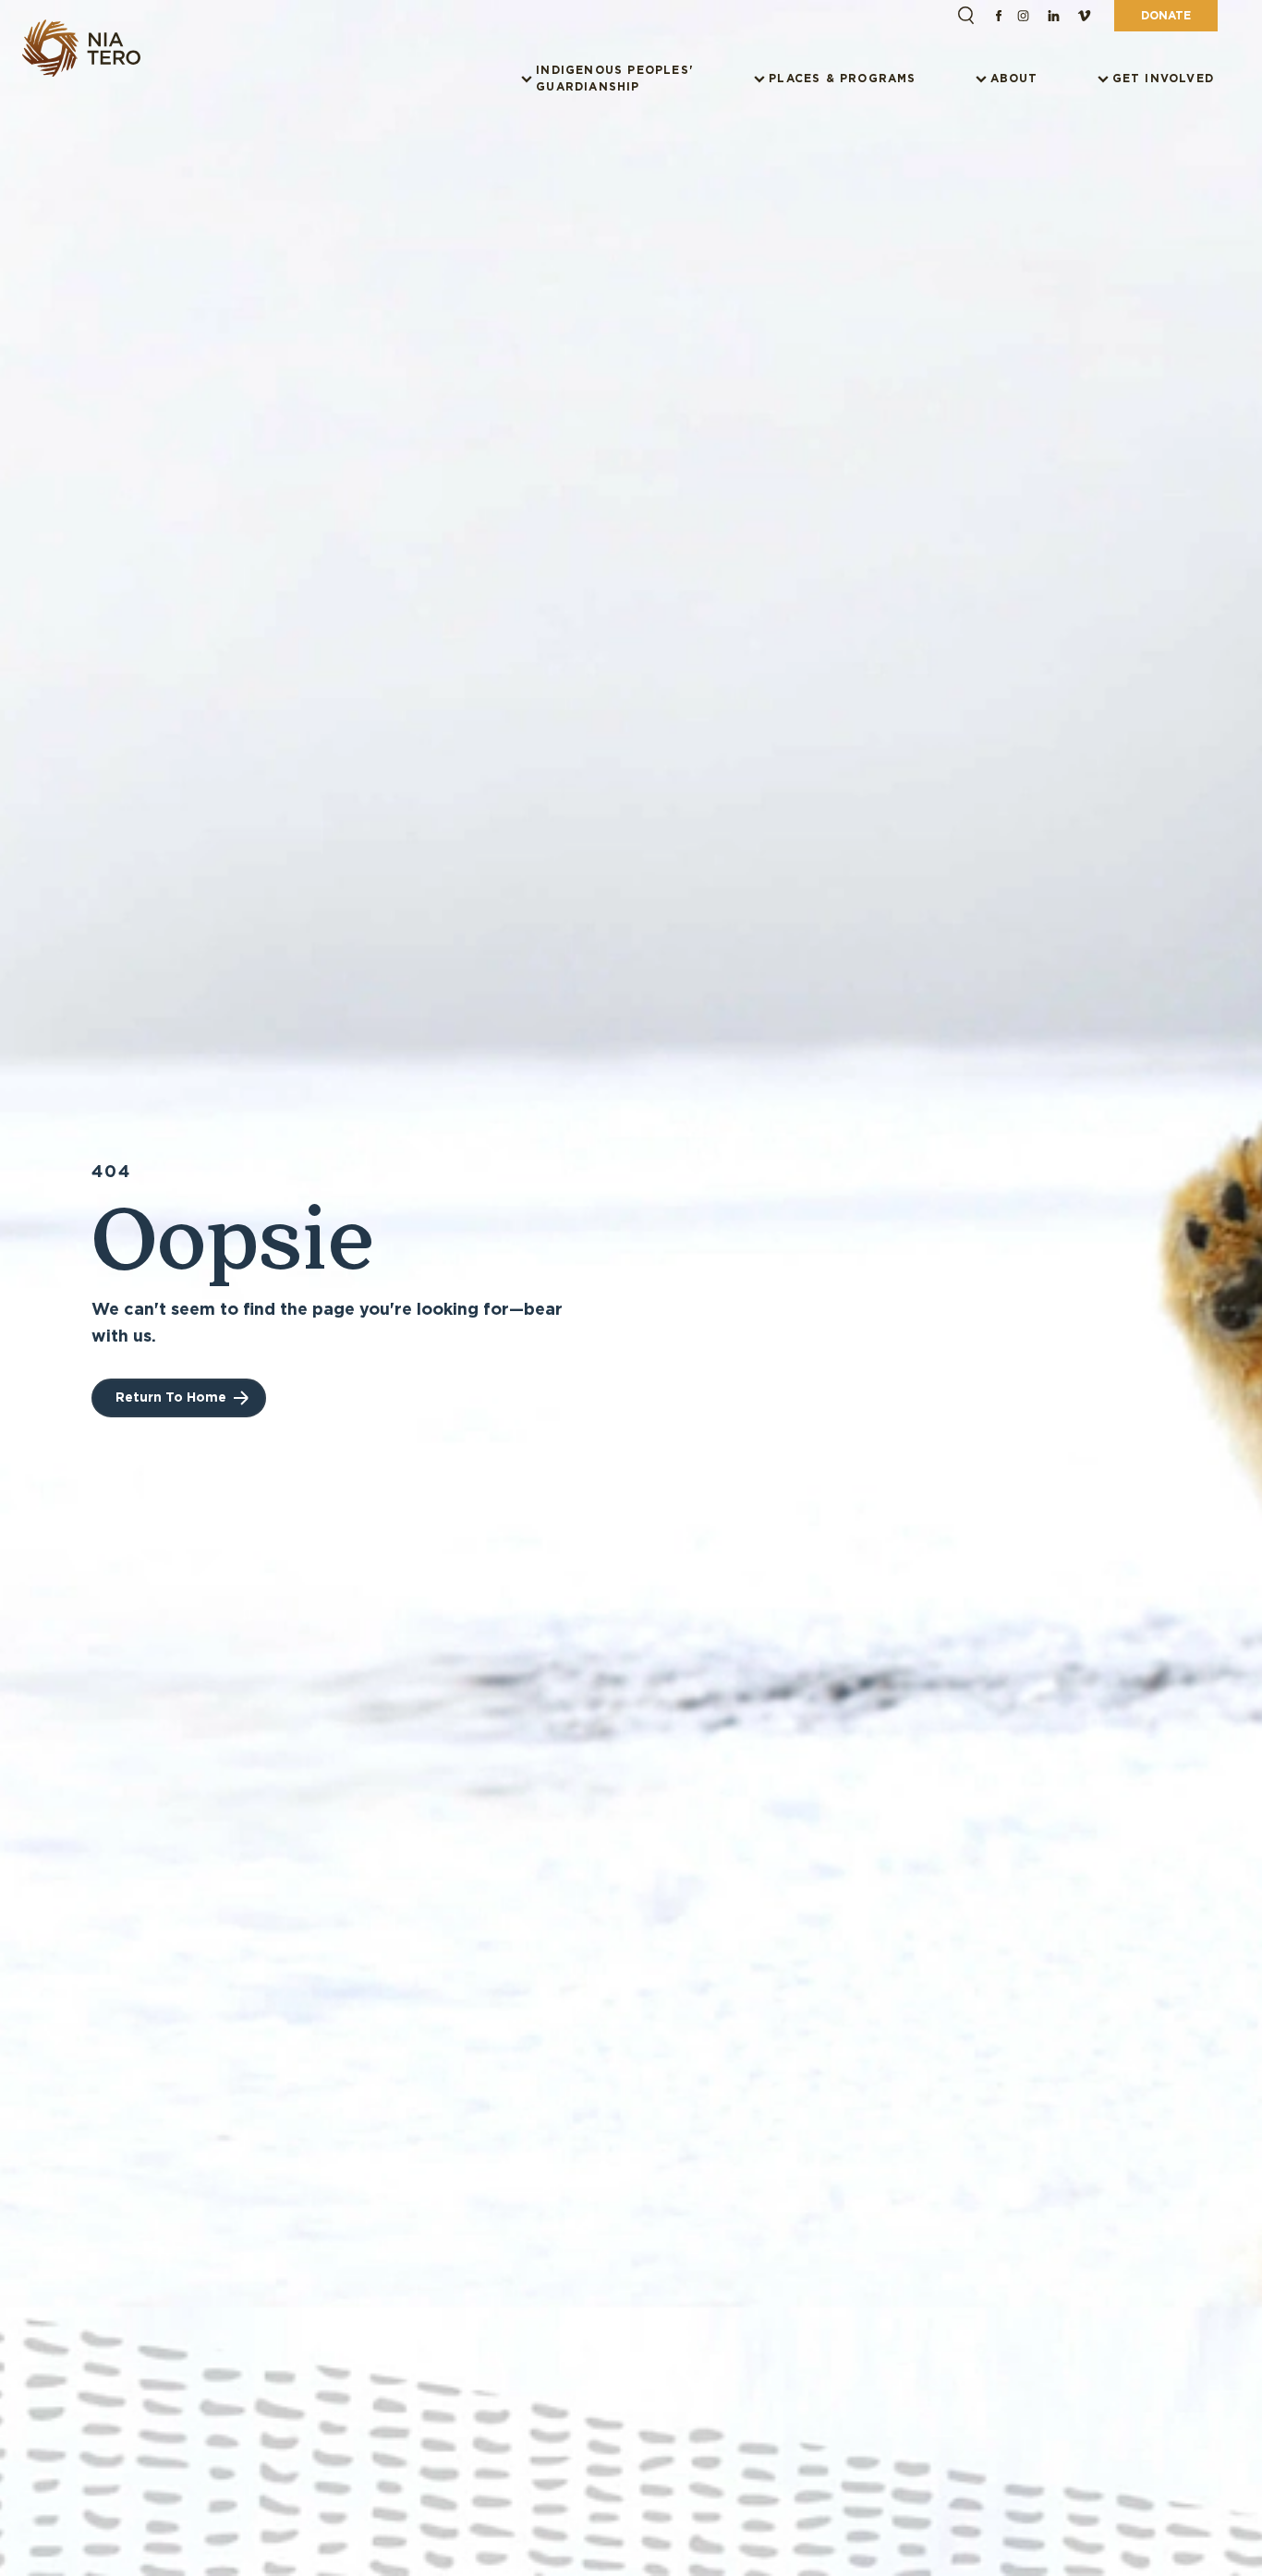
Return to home (171, 1397)
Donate (1166, 15)
